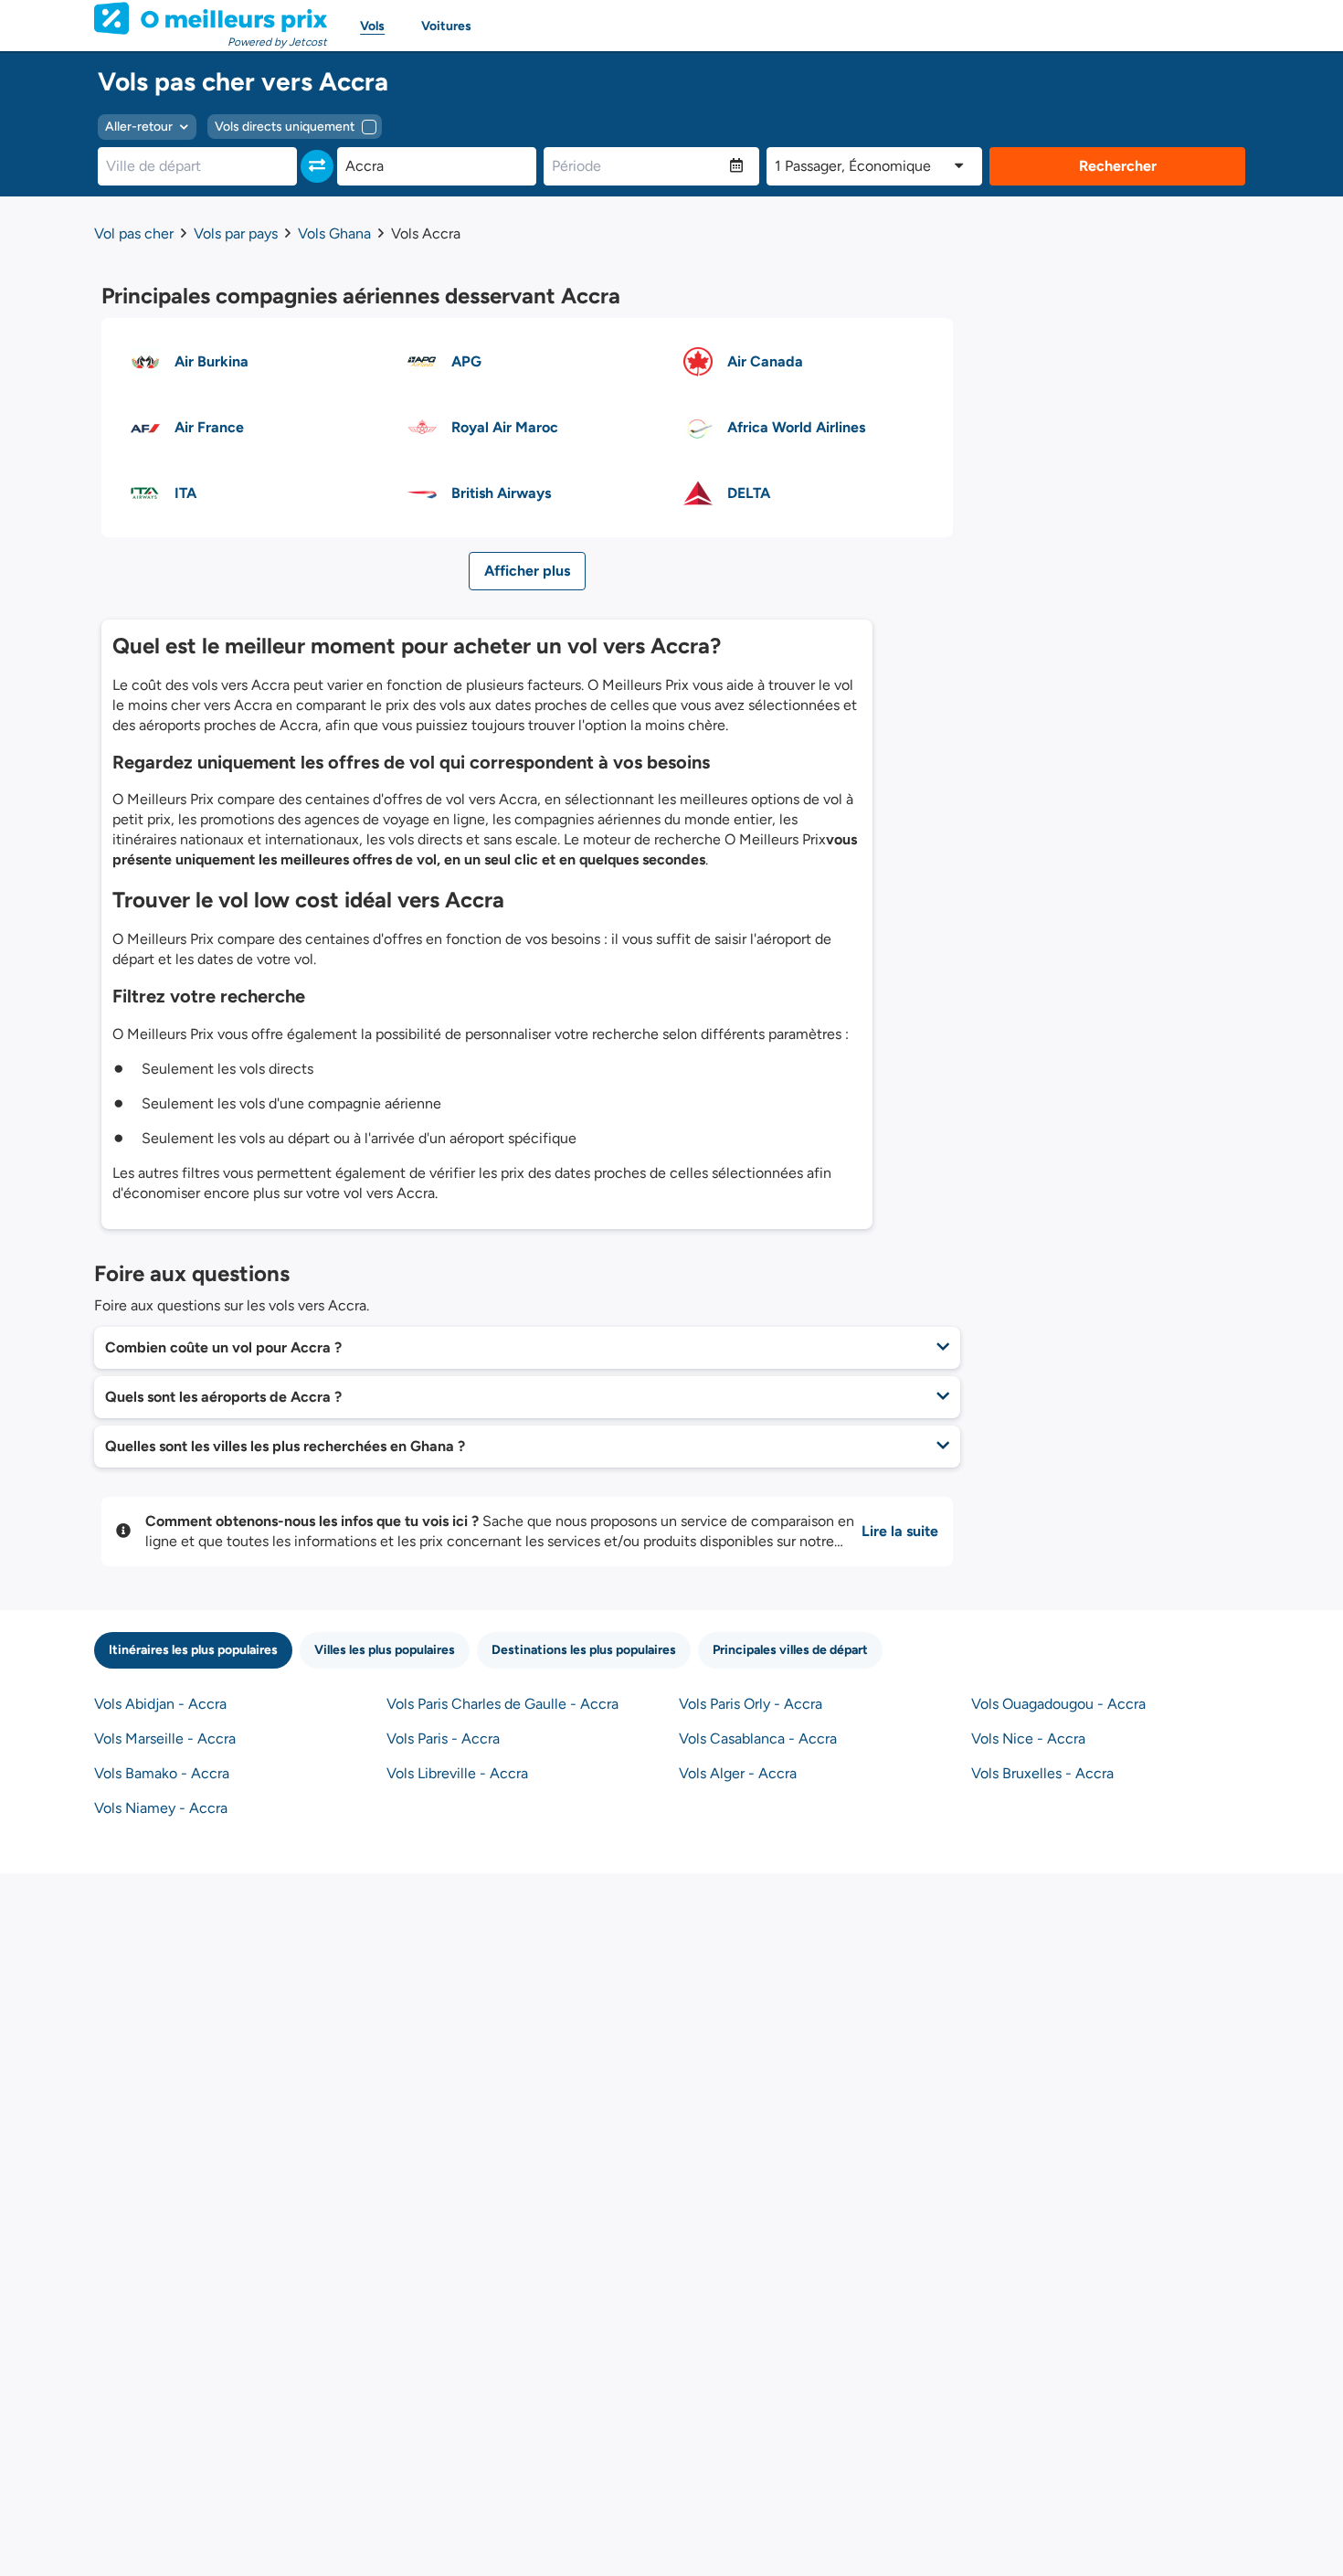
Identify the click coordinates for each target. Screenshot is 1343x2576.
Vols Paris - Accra (443, 1739)
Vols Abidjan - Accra (160, 1704)
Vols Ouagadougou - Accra (1058, 1704)
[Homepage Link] (211, 18)
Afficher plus (527, 571)
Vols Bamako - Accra (162, 1773)
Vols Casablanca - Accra (758, 1739)
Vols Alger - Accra (738, 1773)
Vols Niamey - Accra (161, 1808)
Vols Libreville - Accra (457, 1773)
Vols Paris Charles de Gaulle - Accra (502, 1704)
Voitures (446, 26)
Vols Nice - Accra (1028, 1739)
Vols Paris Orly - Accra (751, 1704)
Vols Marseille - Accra (165, 1739)
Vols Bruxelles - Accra (1042, 1773)
